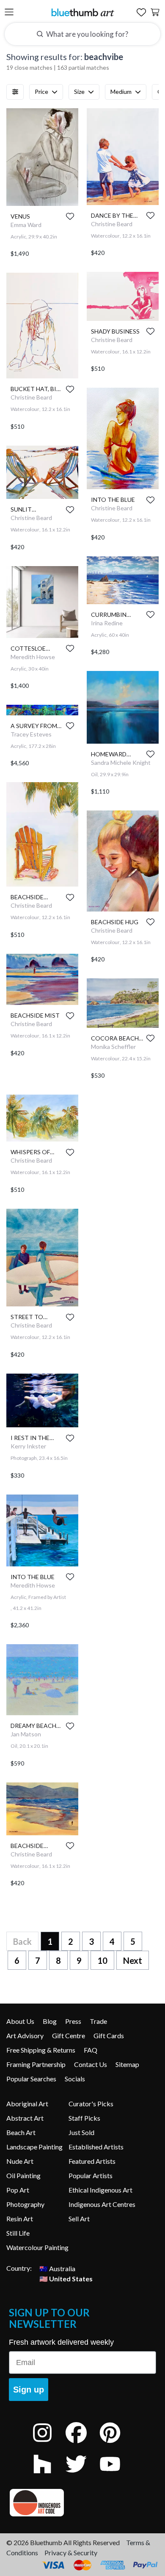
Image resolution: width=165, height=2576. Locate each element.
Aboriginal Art (27, 2104)
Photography (25, 2204)
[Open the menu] (9, 12)
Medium (121, 92)
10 (102, 1960)
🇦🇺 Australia (57, 2268)
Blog (50, 2021)
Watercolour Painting (37, 2247)
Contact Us (91, 2064)
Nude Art (20, 2161)
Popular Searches (31, 2079)
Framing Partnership (36, 2064)
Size (79, 92)
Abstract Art (25, 2118)
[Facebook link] (82, 2444)
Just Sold (81, 2132)
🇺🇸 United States (66, 2278)
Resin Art (20, 2219)
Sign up (29, 2390)
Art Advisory (25, 2035)
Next (133, 1960)
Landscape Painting (34, 2147)
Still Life (18, 2233)
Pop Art (18, 2190)
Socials (75, 2079)
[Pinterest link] (116, 2444)
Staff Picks (84, 2118)
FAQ (91, 2050)
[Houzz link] (49, 2475)
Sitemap (127, 2064)
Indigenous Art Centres (102, 2204)
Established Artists (96, 2147)
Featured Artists (92, 2161)
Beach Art (21, 2132)
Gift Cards (109, 2035)
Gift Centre (69, 2035)
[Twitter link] (82, 2475)
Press (73, 2021)
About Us (20, 2021)
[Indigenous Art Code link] (82, 2503)
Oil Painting (23, 2175)
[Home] (82, 12)
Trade (98, 2021)
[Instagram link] (49, 2444)
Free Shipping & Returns (41, 2050)
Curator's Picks (91, 2104)
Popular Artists (91, 2175)
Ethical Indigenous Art (100, 2190)
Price (41, 92)
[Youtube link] (116, 2475)
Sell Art (79, 2219)
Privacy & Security (71, 2553)
